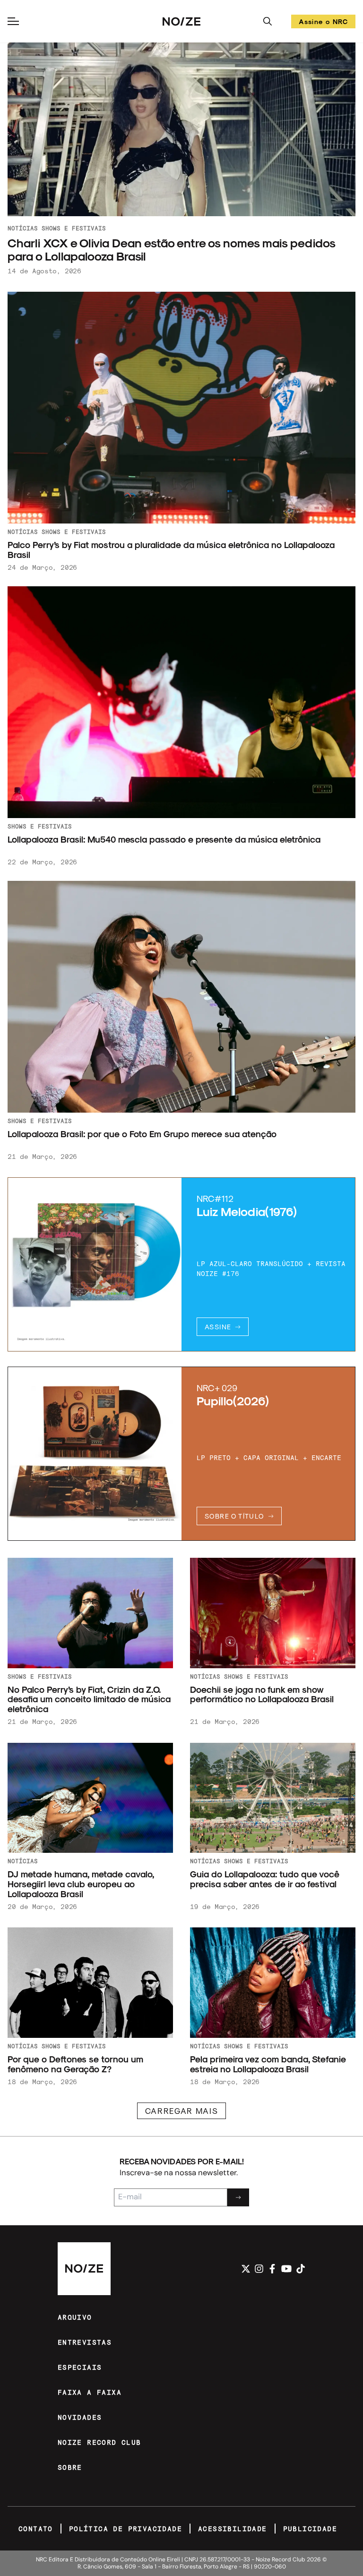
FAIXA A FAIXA (90, 2392)
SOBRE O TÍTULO (234, 1516)
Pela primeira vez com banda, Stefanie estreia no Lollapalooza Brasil (268, 2064)
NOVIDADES (80, 2417)
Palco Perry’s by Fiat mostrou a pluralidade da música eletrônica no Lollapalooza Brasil (171, 549)
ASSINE (218, 1327)
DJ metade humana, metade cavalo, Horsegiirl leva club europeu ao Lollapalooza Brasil (81, 1884)
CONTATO (36, 2529)
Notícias (23, 228)
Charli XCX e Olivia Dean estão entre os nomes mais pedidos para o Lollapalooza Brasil (171, 249)
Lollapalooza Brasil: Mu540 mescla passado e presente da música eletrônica (164, 839)
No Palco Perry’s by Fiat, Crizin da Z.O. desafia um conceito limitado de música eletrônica (89, 1699)
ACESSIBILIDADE (233, 2529)
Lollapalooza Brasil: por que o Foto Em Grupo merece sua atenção (142, 1134)
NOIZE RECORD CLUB (99, 2442)
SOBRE (70, 2467)
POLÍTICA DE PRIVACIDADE (125, 2529)
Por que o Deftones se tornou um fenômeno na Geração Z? (75, 2064)
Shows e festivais (74, 228)
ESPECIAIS (80, 2367)
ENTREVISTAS (85, 2342)
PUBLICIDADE (310, 2529)
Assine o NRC (323, 23)
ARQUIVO (75, 2317)
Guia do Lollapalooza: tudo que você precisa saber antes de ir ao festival (265, 1879)
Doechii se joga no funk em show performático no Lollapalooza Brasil (262, 1694)
